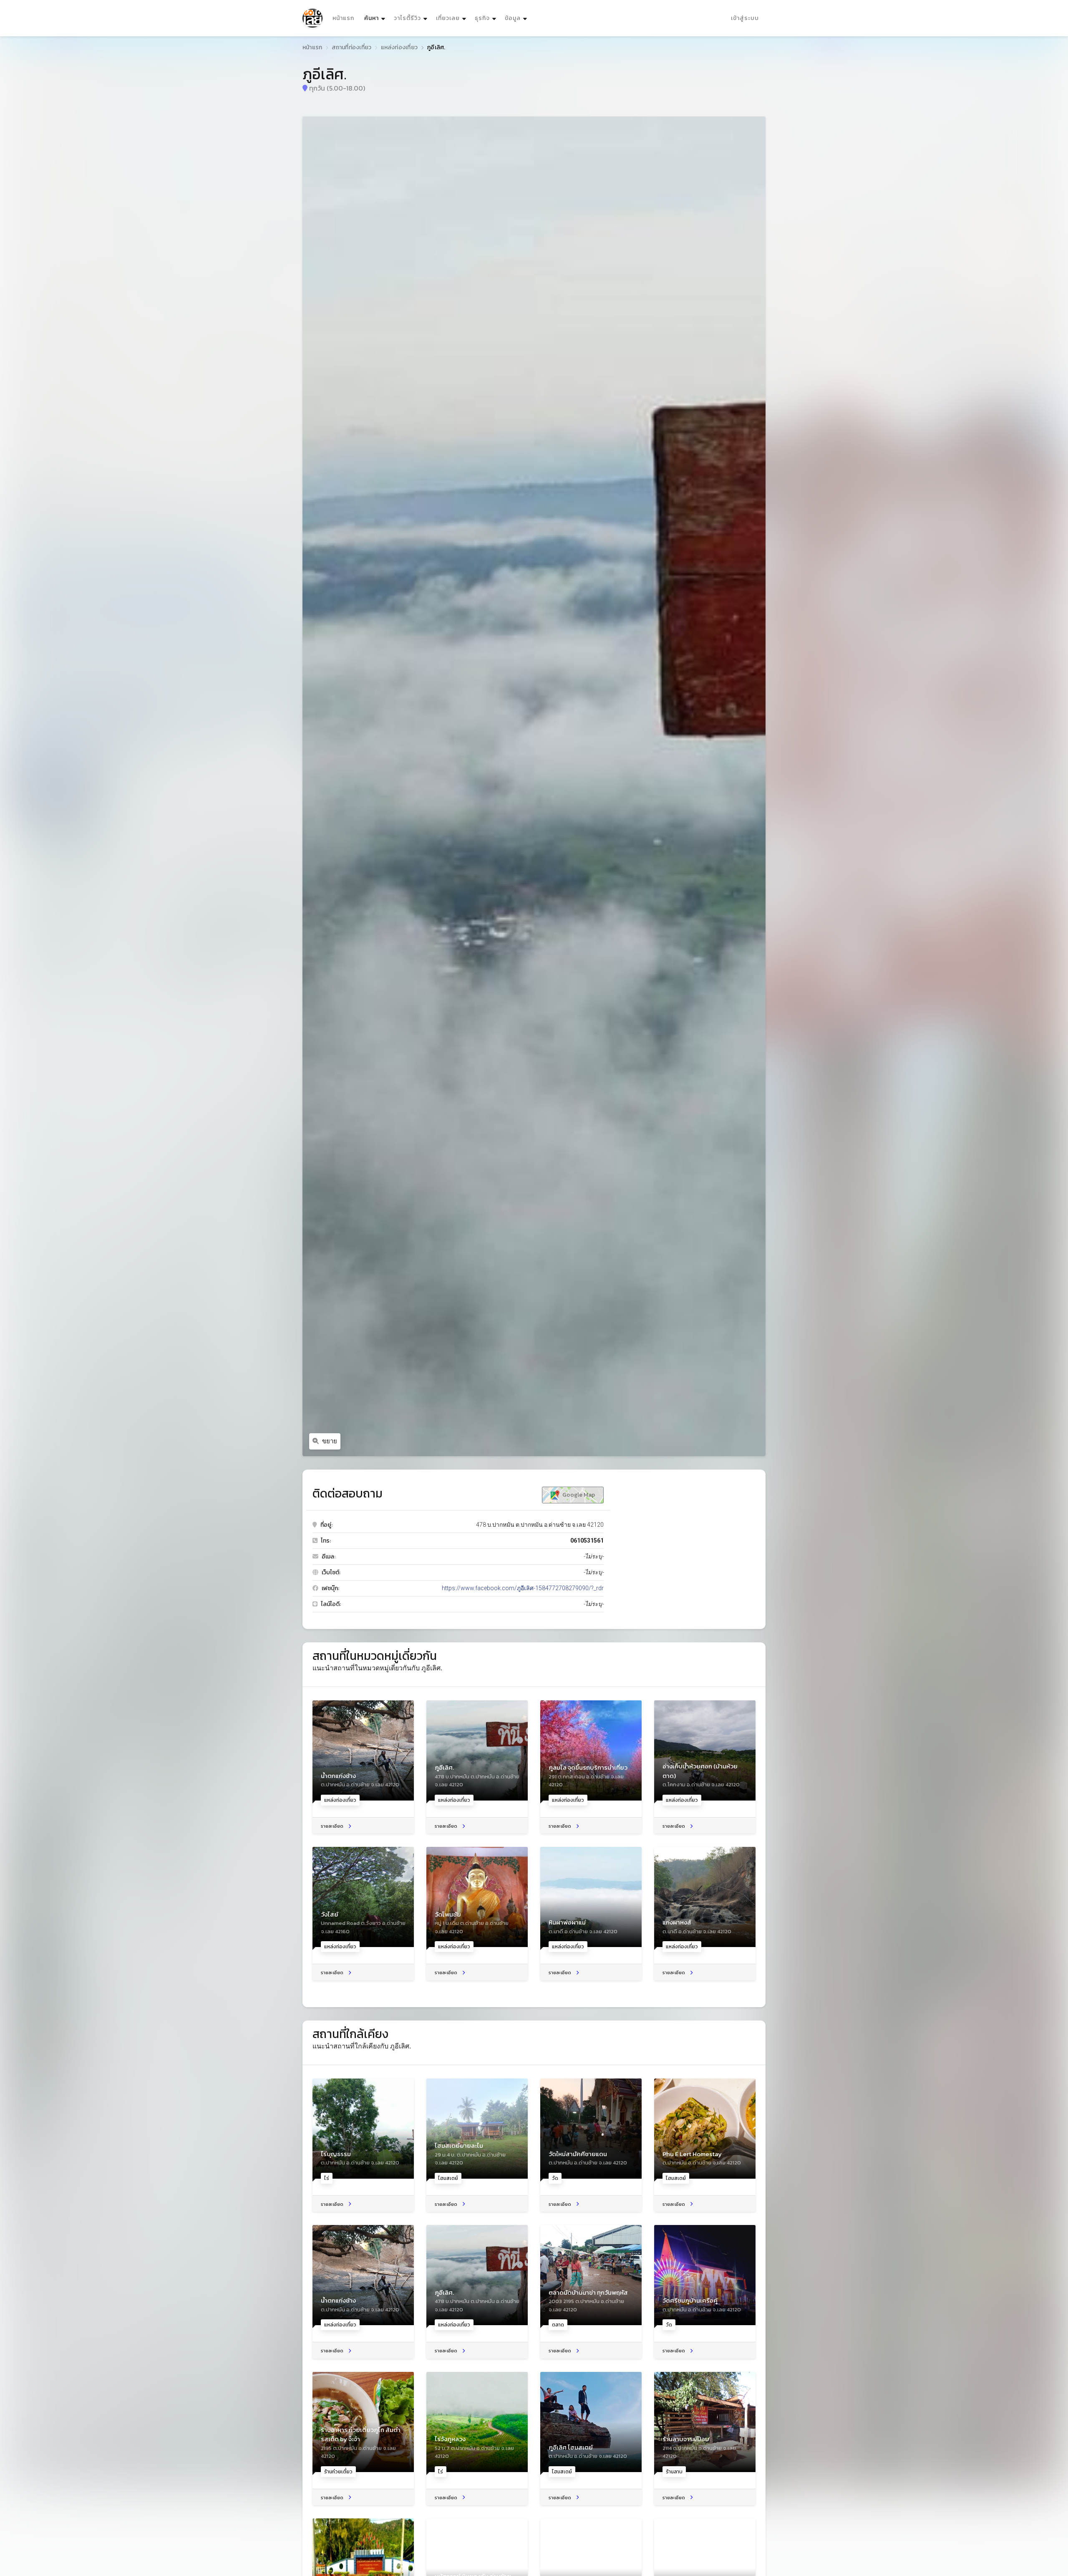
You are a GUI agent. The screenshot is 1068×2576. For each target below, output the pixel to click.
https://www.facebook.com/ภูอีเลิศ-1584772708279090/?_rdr (523, 1588)
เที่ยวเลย (448, 18)
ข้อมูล (513, 18)
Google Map (578, 1495)
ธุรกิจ (482, 18)
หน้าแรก (343, 18)
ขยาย (330, 1441)
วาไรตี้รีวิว (407, 18)
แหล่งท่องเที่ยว (399, 47)
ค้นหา (376, 18)
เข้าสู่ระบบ (745, 18)
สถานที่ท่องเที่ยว (352, 47)
